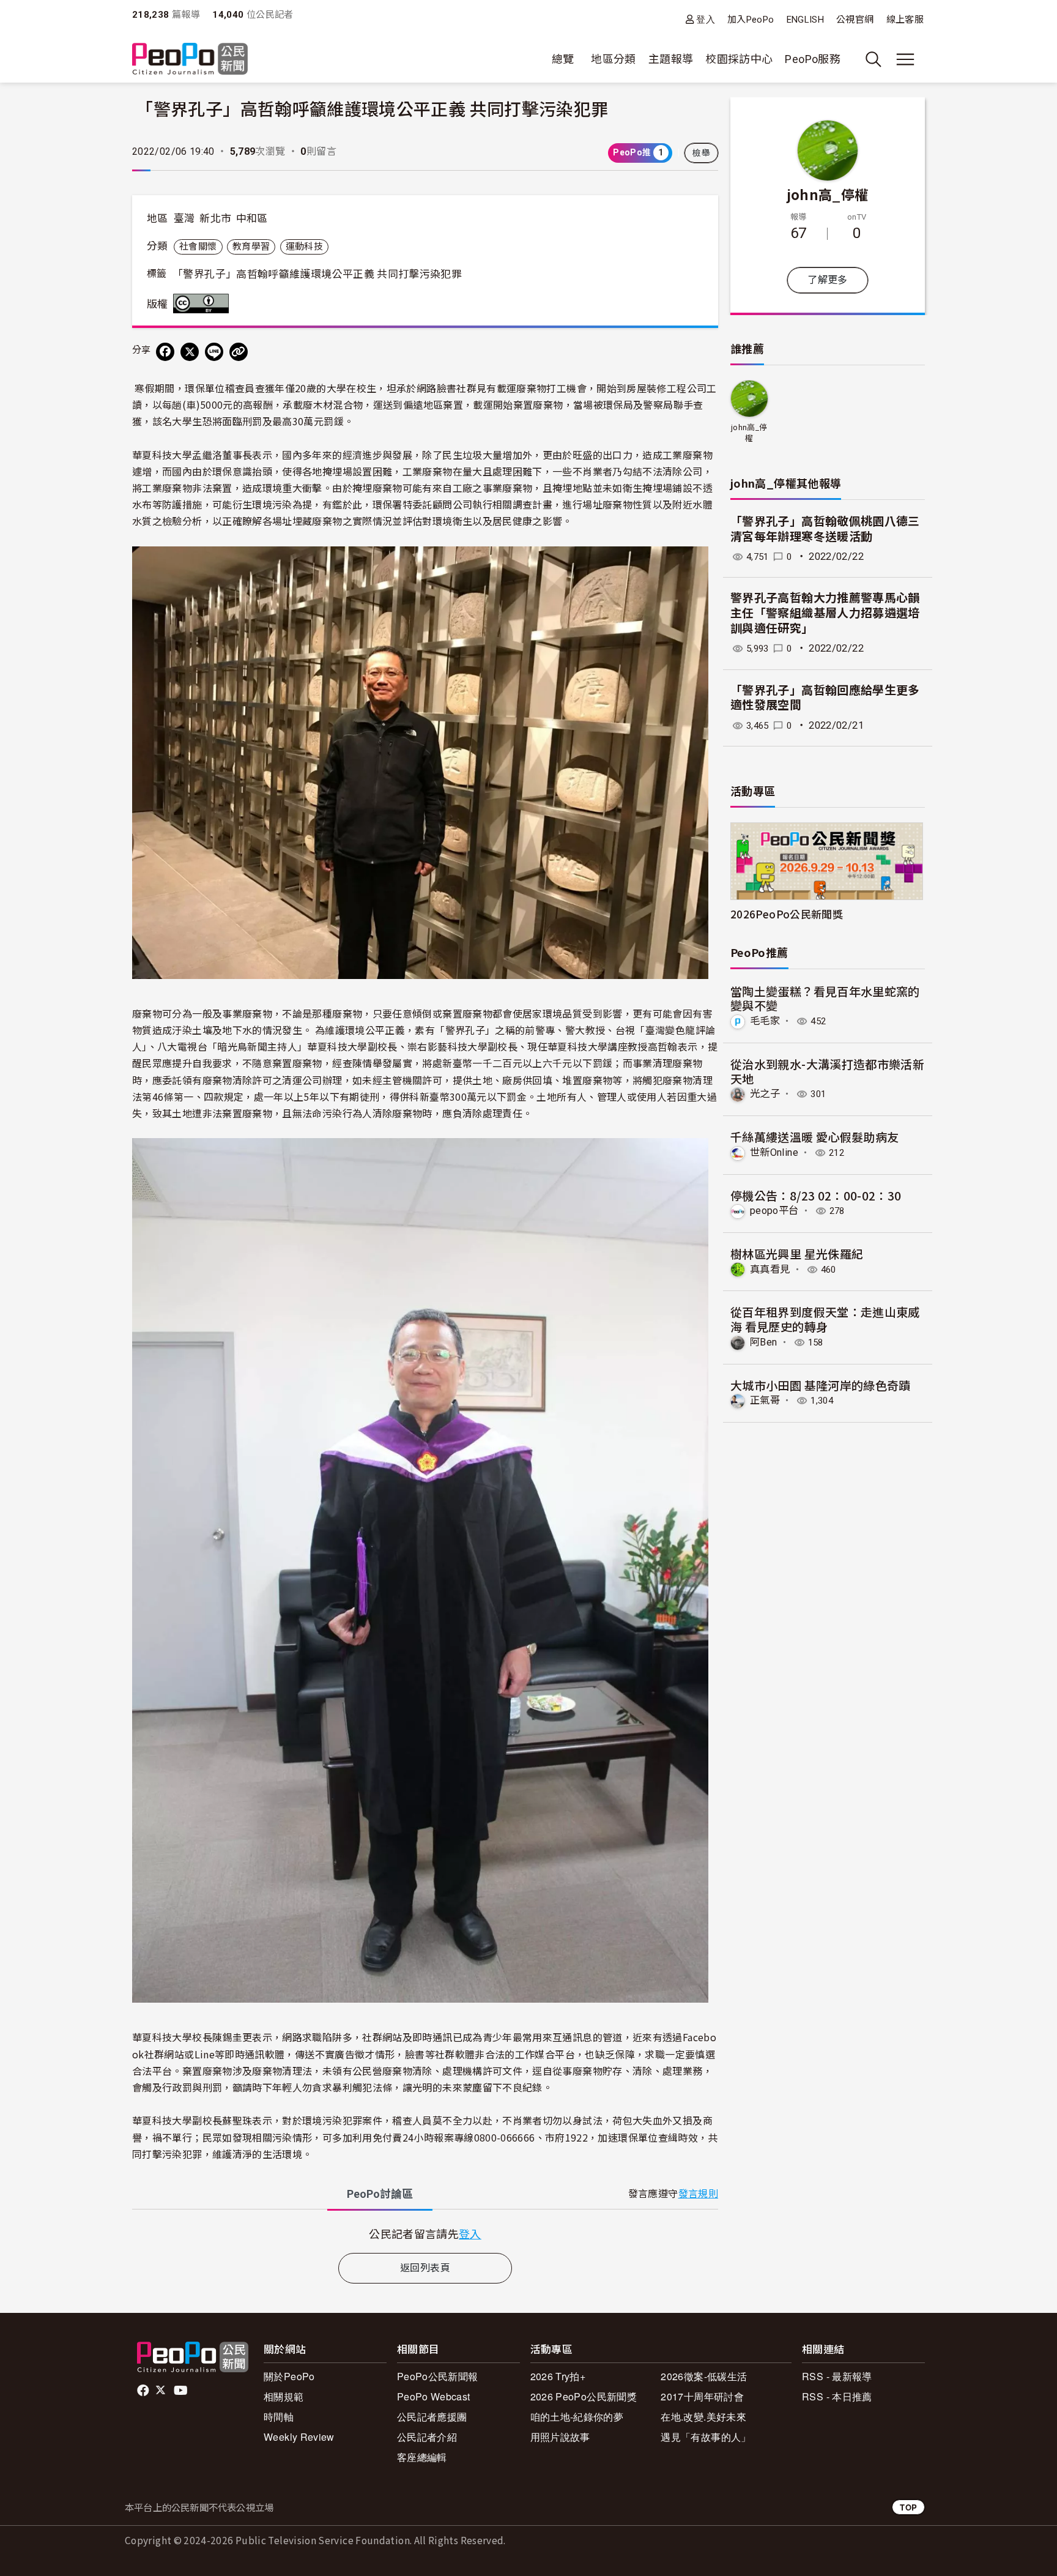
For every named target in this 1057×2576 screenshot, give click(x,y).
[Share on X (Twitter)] (190, 352)
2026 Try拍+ (558, 2376)
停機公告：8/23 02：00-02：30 (816, 1195)
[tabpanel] (425, 2234)
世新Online (774, 1152)
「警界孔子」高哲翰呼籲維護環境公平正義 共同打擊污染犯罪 (317, 274)
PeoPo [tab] (380, 2194)
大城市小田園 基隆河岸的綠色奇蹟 (821, 1385)
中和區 (252, 218)
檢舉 (701, 153)
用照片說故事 (560, 2437)
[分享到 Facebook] (165, 352)
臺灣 (184, 218)
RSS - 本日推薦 (837, 2396)
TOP (908, 2507)
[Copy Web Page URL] (239, 352)
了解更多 (827, 280)
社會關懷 (198, 247)
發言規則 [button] (698, 2194)
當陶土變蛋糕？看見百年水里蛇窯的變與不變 (825, 998)
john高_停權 (828, 194)
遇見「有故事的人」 (706, 2437)
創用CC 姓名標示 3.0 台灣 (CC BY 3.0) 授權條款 (204, 303)
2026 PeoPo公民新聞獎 (584, 2396)
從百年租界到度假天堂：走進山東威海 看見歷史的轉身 (825, 1319)
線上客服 (905, 20)
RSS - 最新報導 (837, 2376)
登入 (706, 19)
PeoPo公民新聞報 (438, 2376)
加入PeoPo (751, 20)
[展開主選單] (905, 59)
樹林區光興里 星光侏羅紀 (797, 1253)
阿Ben (763, 1342)
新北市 (215, 218)
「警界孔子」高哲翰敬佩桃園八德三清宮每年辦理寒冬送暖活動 (825, 529)
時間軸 (279, 2417)
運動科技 (304, 247)
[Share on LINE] (214, 352)
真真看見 (770, 1269)
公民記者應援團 (432, 2417)
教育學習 (251, 247)
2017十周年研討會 (702, 2396)
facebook (144, 2391)
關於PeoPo (289, 2376)
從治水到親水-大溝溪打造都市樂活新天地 (827, 1071)
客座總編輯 (422, 2457)
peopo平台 (774, 1211)
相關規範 (284, 2396)
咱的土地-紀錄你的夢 (577, 2417)
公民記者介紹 (427, 2437)
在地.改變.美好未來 (703, 2417)
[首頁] (190, 60)
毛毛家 (765, 1021)
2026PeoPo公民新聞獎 (787, 914)
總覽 (563, 59)
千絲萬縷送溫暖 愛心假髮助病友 (814, 1137)
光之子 (765, 1094)
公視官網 (855, 20)
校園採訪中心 (739, 59)
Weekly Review (299, 2437)
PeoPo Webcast (434, 2396)
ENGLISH (806, 20)
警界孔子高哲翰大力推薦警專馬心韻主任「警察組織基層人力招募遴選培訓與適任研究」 (825, 613)
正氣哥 (765, 1400)
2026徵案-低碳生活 (704, 2376)
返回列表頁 (425, 2268)
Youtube (182, 2391)
